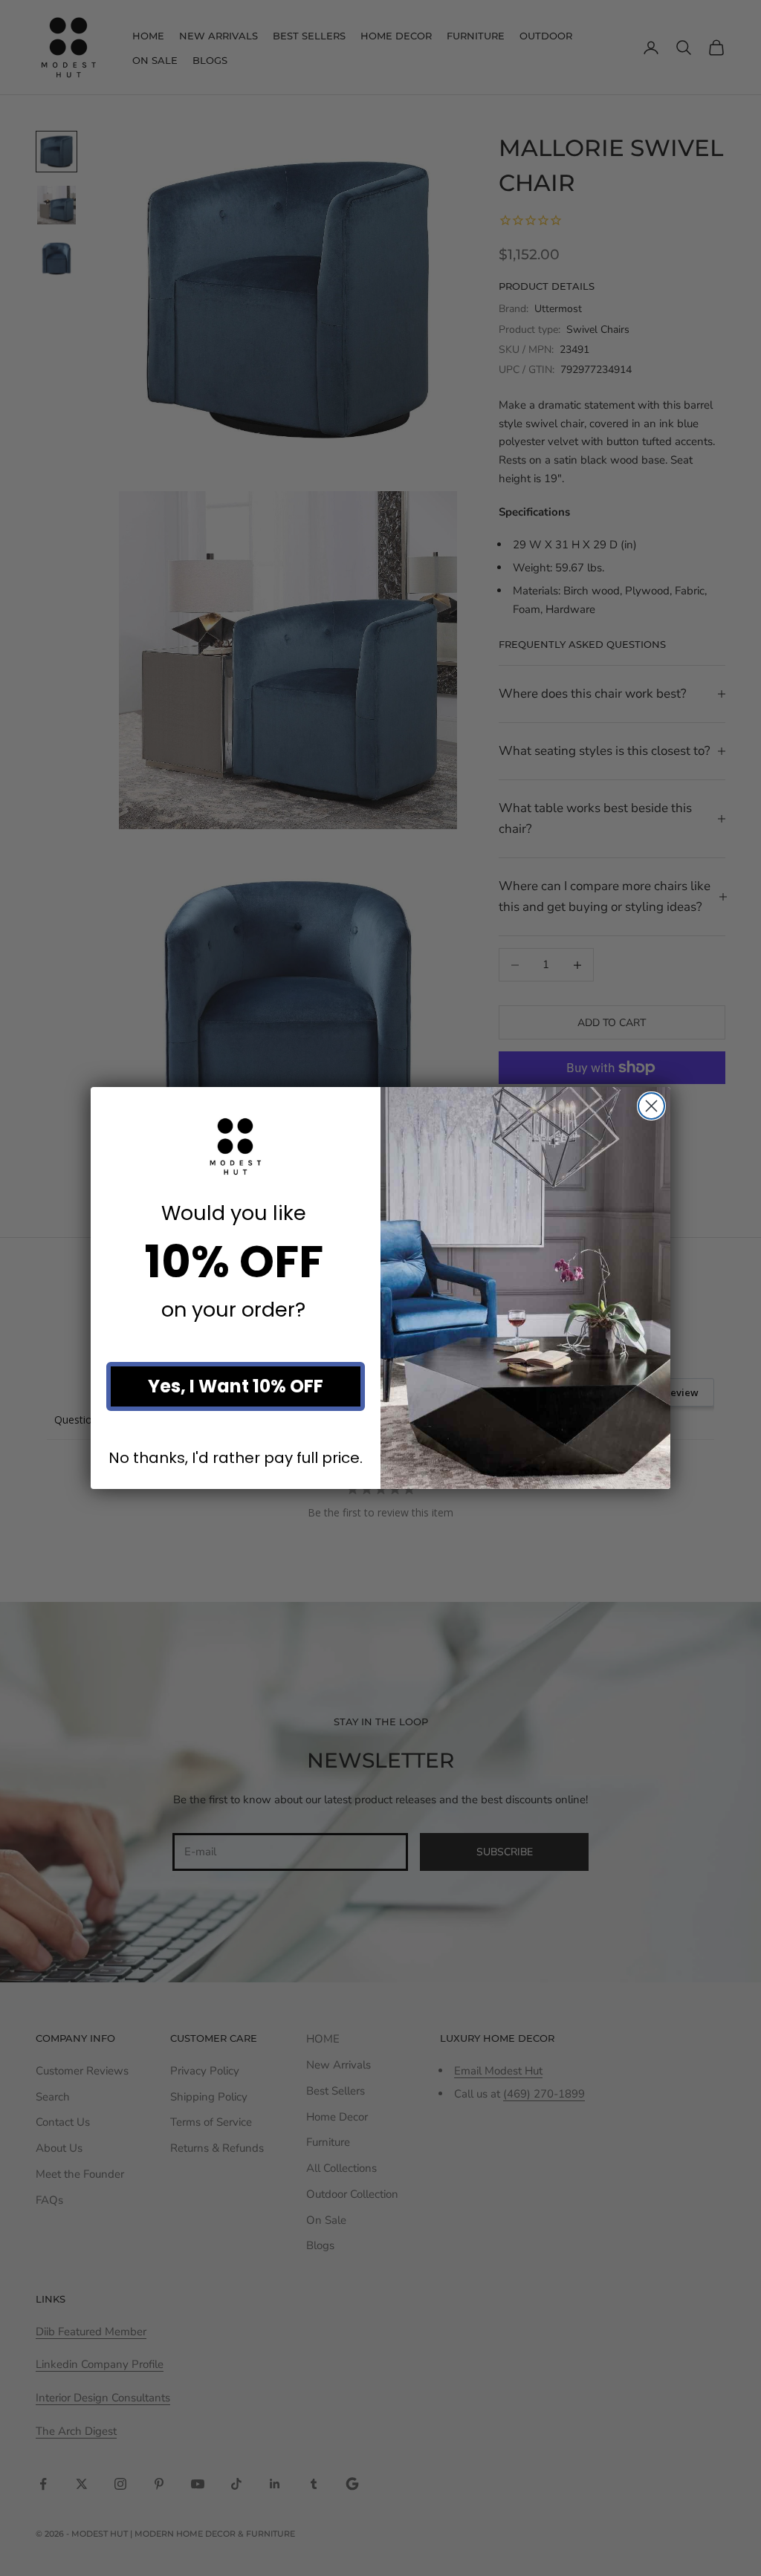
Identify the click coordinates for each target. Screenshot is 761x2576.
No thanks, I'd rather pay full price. (236, 1457)
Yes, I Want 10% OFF (236, 1386)
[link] (236, 1146)
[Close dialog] (651, 1106)
